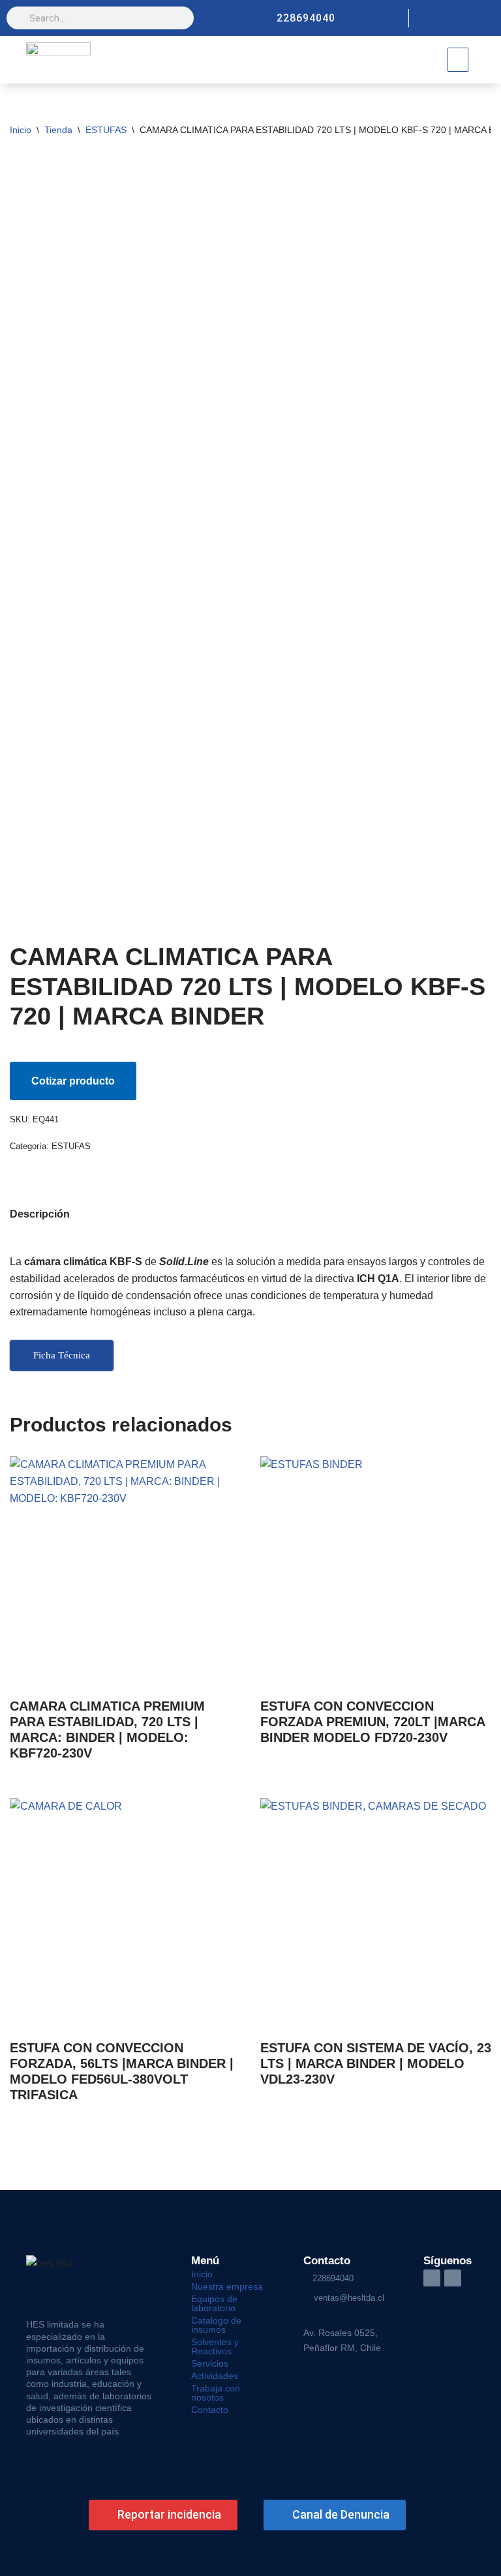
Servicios (210, 2363)
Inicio (21, 130)
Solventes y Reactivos (215, 2346)
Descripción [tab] (40, 1214)
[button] (458, 60)
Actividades (215, 2376)
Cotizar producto (73, 1081)
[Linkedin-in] (432, 2278)
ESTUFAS (106, 130)
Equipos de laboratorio (214, 2303)
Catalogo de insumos (216, 2325)
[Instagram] (463, 18)
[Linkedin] (485, 18)
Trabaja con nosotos (216, 2393)
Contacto (210, 2410)
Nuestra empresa (227, 2286)
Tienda (58, 130)
